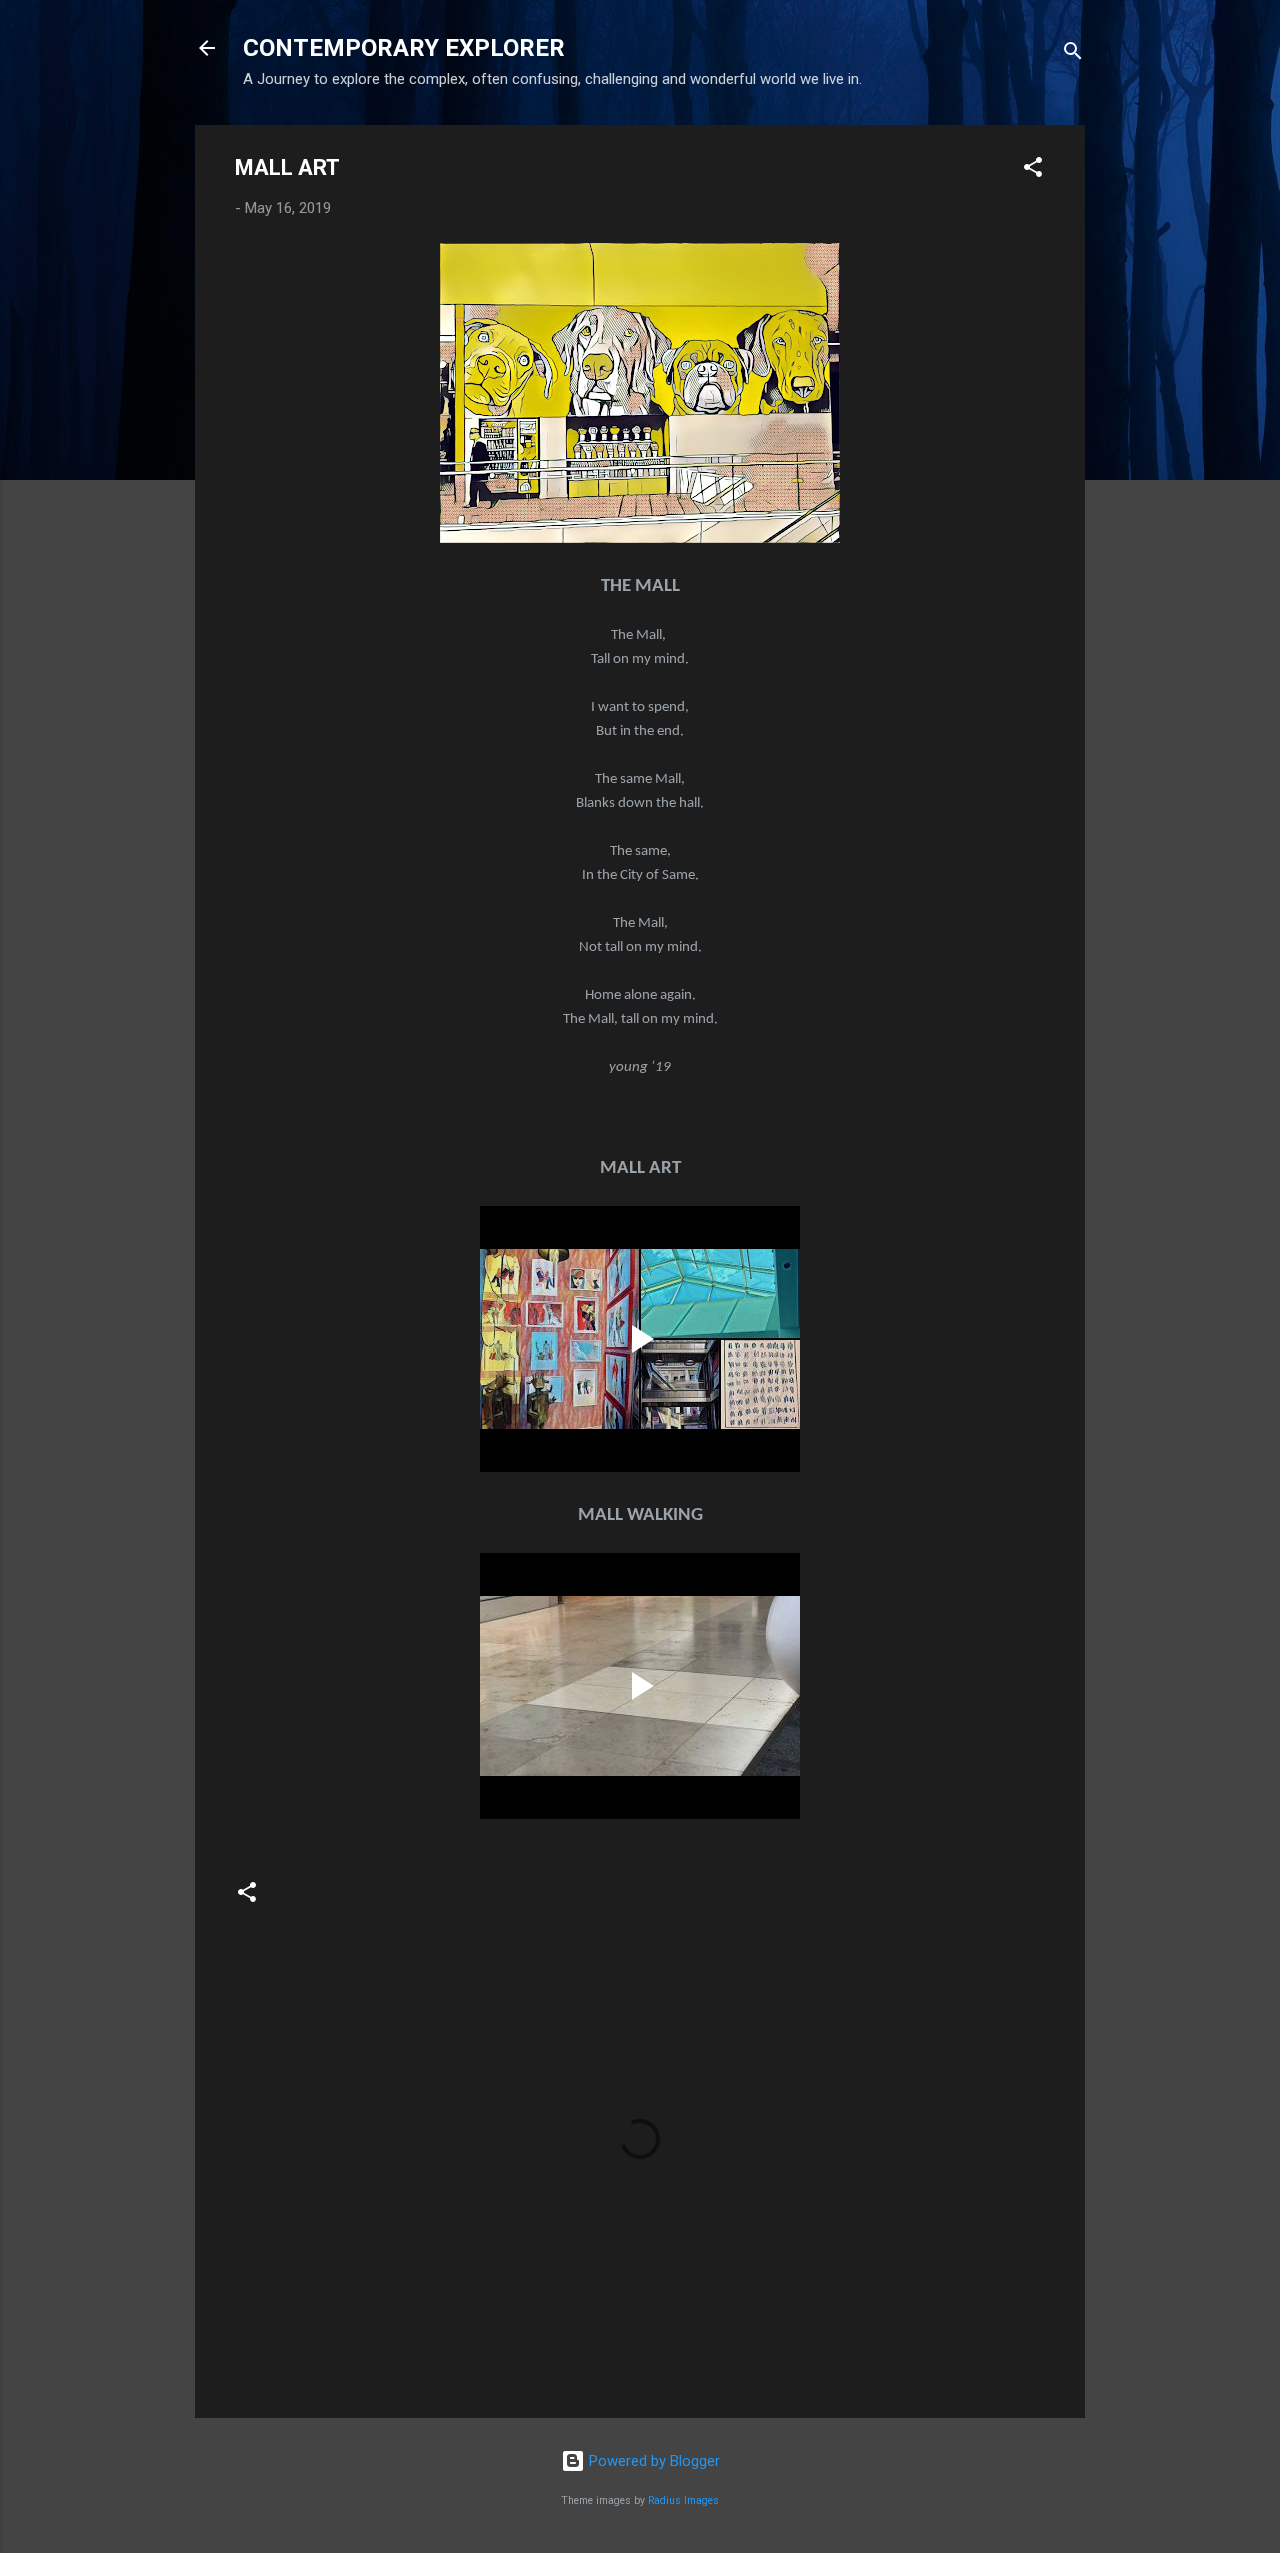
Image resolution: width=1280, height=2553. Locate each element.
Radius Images (683, 2500)
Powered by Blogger (652, 2461)
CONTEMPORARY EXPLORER (404, 48)
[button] (1033, 170)
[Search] (1073, 54)
